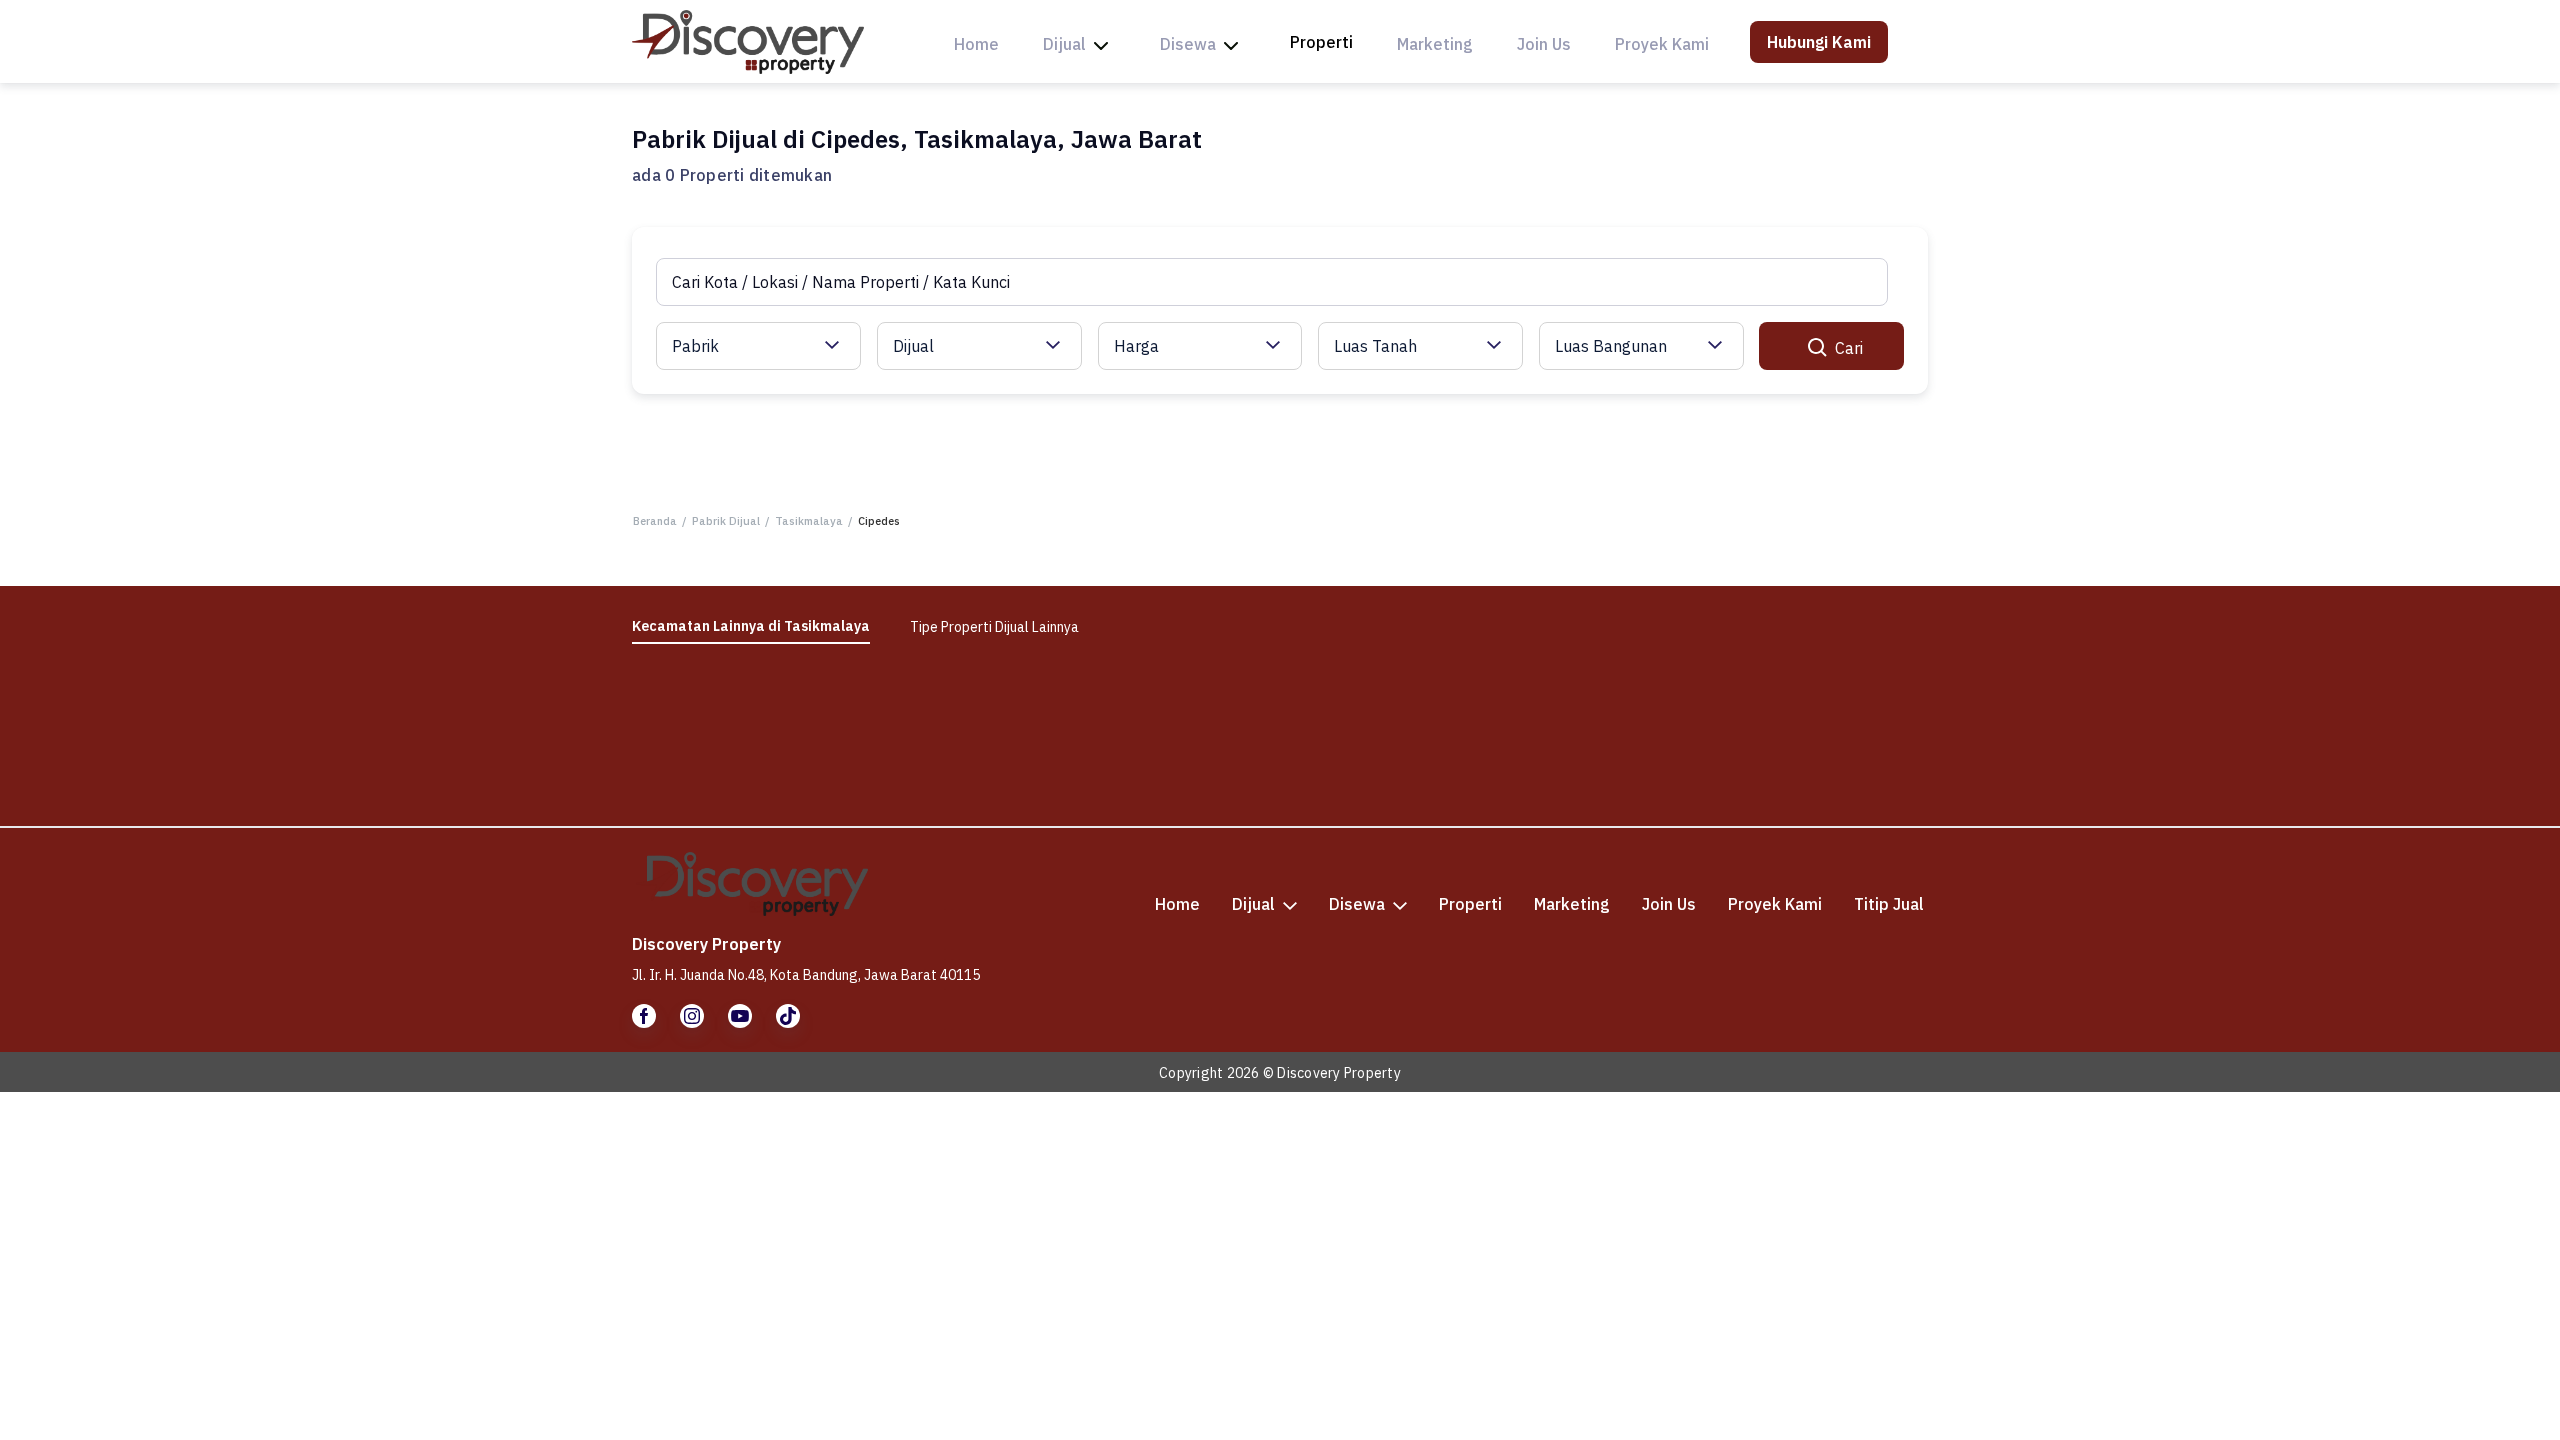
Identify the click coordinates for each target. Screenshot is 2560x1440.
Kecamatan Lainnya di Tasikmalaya (751, 626)
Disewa (1188, 44)
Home (976, 44)
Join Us (1544, 44)
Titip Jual (1889, 904)
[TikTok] (788, 1016)
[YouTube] (740, 1016)
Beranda (655, 521)
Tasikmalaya (809, 521)
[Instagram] (692, 1016)
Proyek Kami (1662, 44)
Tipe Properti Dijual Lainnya (994, 627)
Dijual (1064, 44)
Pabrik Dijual (726, 521)
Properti (1321, 42)
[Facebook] (644, 1016)
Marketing (1435, 44)
